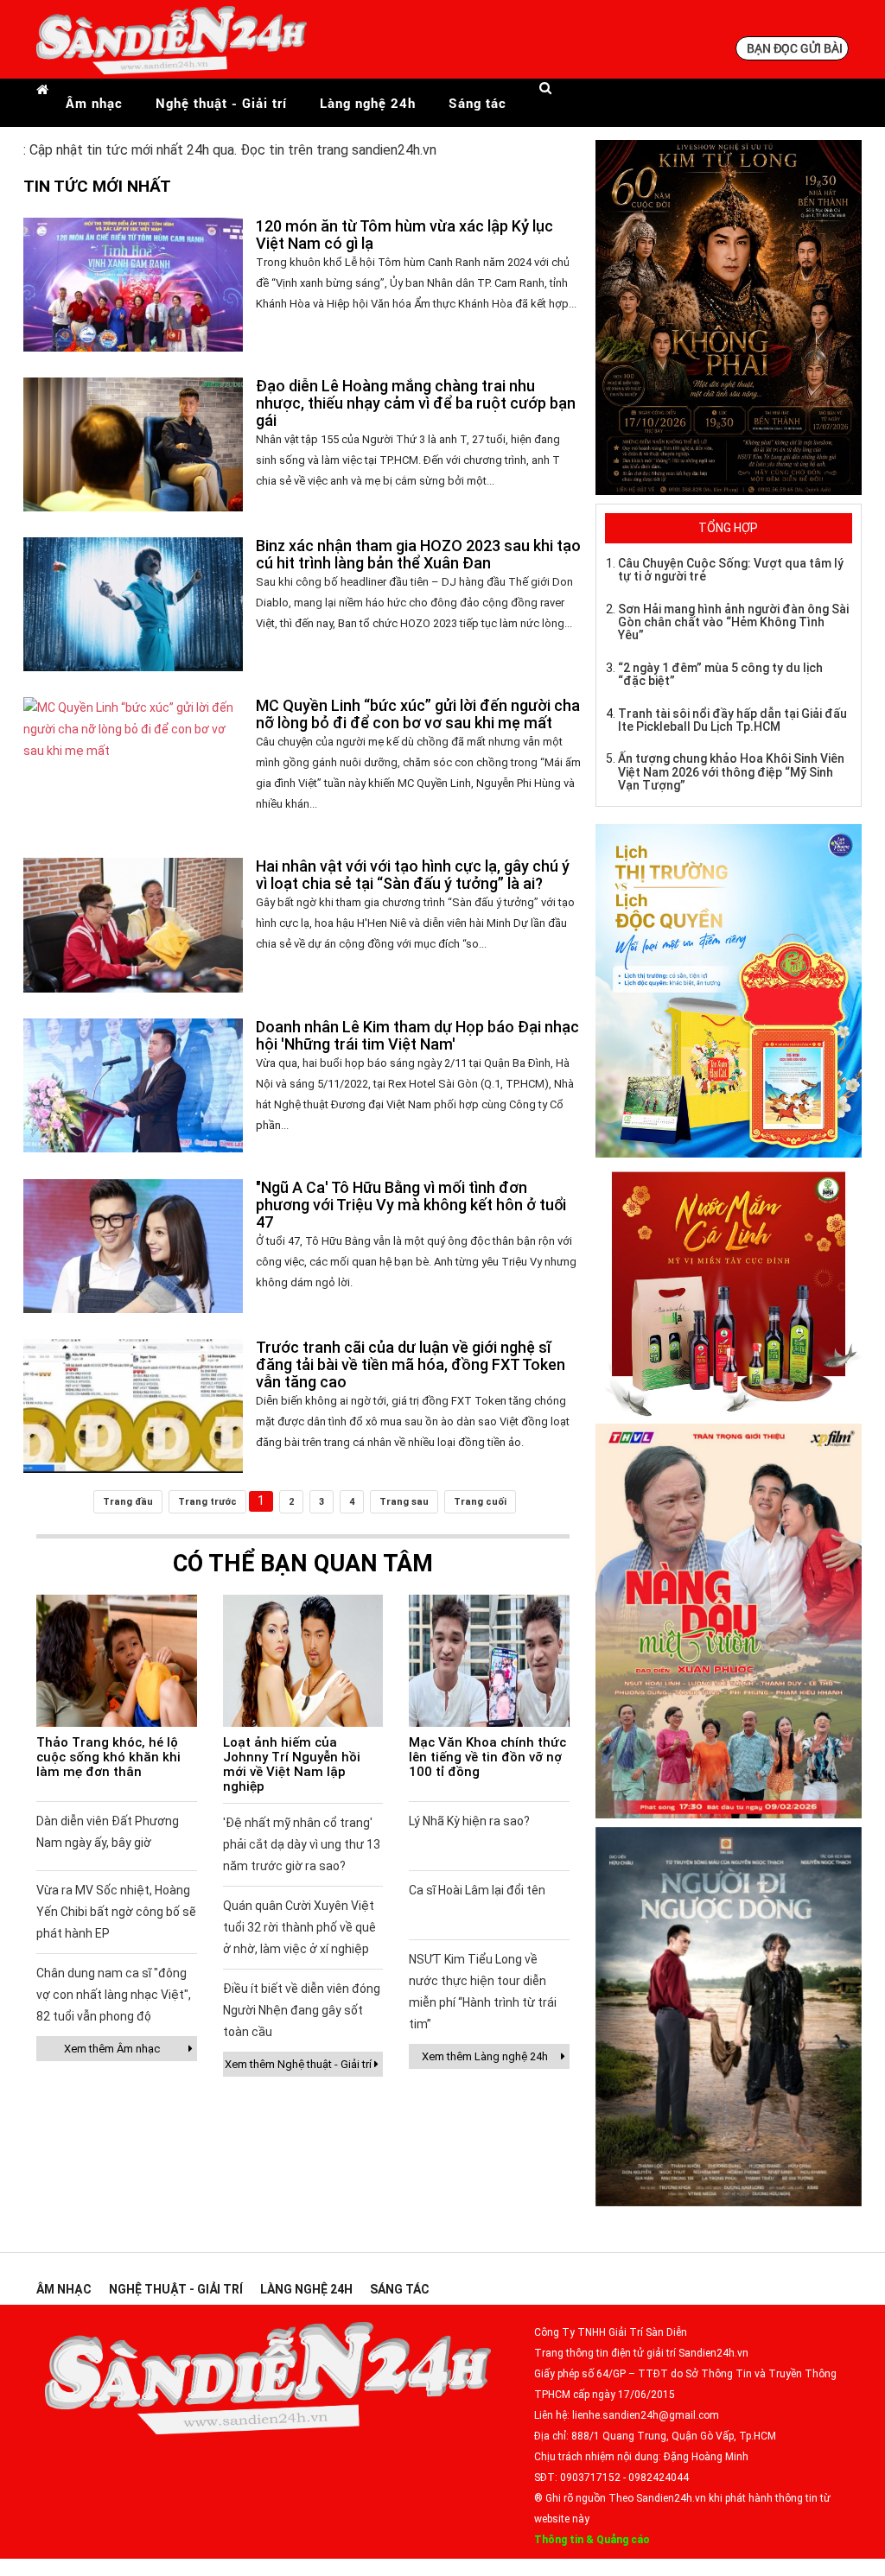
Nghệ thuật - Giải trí (221, 103)
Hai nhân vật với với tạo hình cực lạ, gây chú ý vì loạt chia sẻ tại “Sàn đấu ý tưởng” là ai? (413, 875)
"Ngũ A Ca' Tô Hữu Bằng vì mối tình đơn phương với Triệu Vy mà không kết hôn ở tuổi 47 (411, 1205)
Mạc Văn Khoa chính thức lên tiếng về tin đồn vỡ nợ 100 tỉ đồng (487, 1757)
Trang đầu (128, 1502)
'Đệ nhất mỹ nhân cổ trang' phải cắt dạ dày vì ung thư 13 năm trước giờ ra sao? (302, 1844)
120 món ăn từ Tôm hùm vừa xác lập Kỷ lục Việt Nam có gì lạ (404, 235)
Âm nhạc (94, 103)
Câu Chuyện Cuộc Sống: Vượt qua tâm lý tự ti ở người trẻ (731, 570)
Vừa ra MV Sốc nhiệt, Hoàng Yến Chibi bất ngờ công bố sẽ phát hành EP (116, 1912)
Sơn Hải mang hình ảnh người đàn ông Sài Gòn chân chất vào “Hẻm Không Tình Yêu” (733, 622)
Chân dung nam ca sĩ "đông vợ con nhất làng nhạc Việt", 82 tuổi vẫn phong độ (114, 1995)
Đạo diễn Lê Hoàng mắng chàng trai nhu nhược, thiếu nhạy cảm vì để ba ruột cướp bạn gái (416, 403)
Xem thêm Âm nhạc (112, 2049)
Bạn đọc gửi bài (795, 48)
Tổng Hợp (728, 528)
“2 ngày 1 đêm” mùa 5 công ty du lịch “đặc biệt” (720, 674)
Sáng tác (478, 103)
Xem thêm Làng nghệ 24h (485, 2056)
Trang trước (207, 1502)
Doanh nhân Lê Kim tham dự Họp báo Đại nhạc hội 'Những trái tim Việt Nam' (417, 1035)
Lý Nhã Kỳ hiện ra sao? (469, 1821)
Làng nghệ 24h (368, 103)
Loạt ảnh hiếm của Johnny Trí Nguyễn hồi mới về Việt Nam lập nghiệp (292, 1764)
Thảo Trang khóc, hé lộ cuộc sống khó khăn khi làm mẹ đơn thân (108, 1757)
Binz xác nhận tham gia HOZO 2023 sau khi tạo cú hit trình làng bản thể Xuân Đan (418, 554)
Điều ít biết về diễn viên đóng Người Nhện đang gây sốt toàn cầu (302, 2010)
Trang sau (404, 1502)
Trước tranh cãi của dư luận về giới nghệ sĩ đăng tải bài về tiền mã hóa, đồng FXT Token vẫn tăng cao (411, 1364)
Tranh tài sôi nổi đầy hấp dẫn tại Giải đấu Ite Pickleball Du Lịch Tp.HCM (732, 720)
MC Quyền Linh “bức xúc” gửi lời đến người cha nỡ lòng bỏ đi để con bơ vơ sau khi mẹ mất (418, 714)
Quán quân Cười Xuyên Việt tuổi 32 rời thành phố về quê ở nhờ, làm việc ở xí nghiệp (299, 1927)
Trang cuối (480, 1502)
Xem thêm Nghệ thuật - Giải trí (298, 2064)
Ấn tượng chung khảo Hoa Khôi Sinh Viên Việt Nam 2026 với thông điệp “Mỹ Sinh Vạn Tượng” (731, 772)
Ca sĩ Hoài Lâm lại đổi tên (477, 1890)
